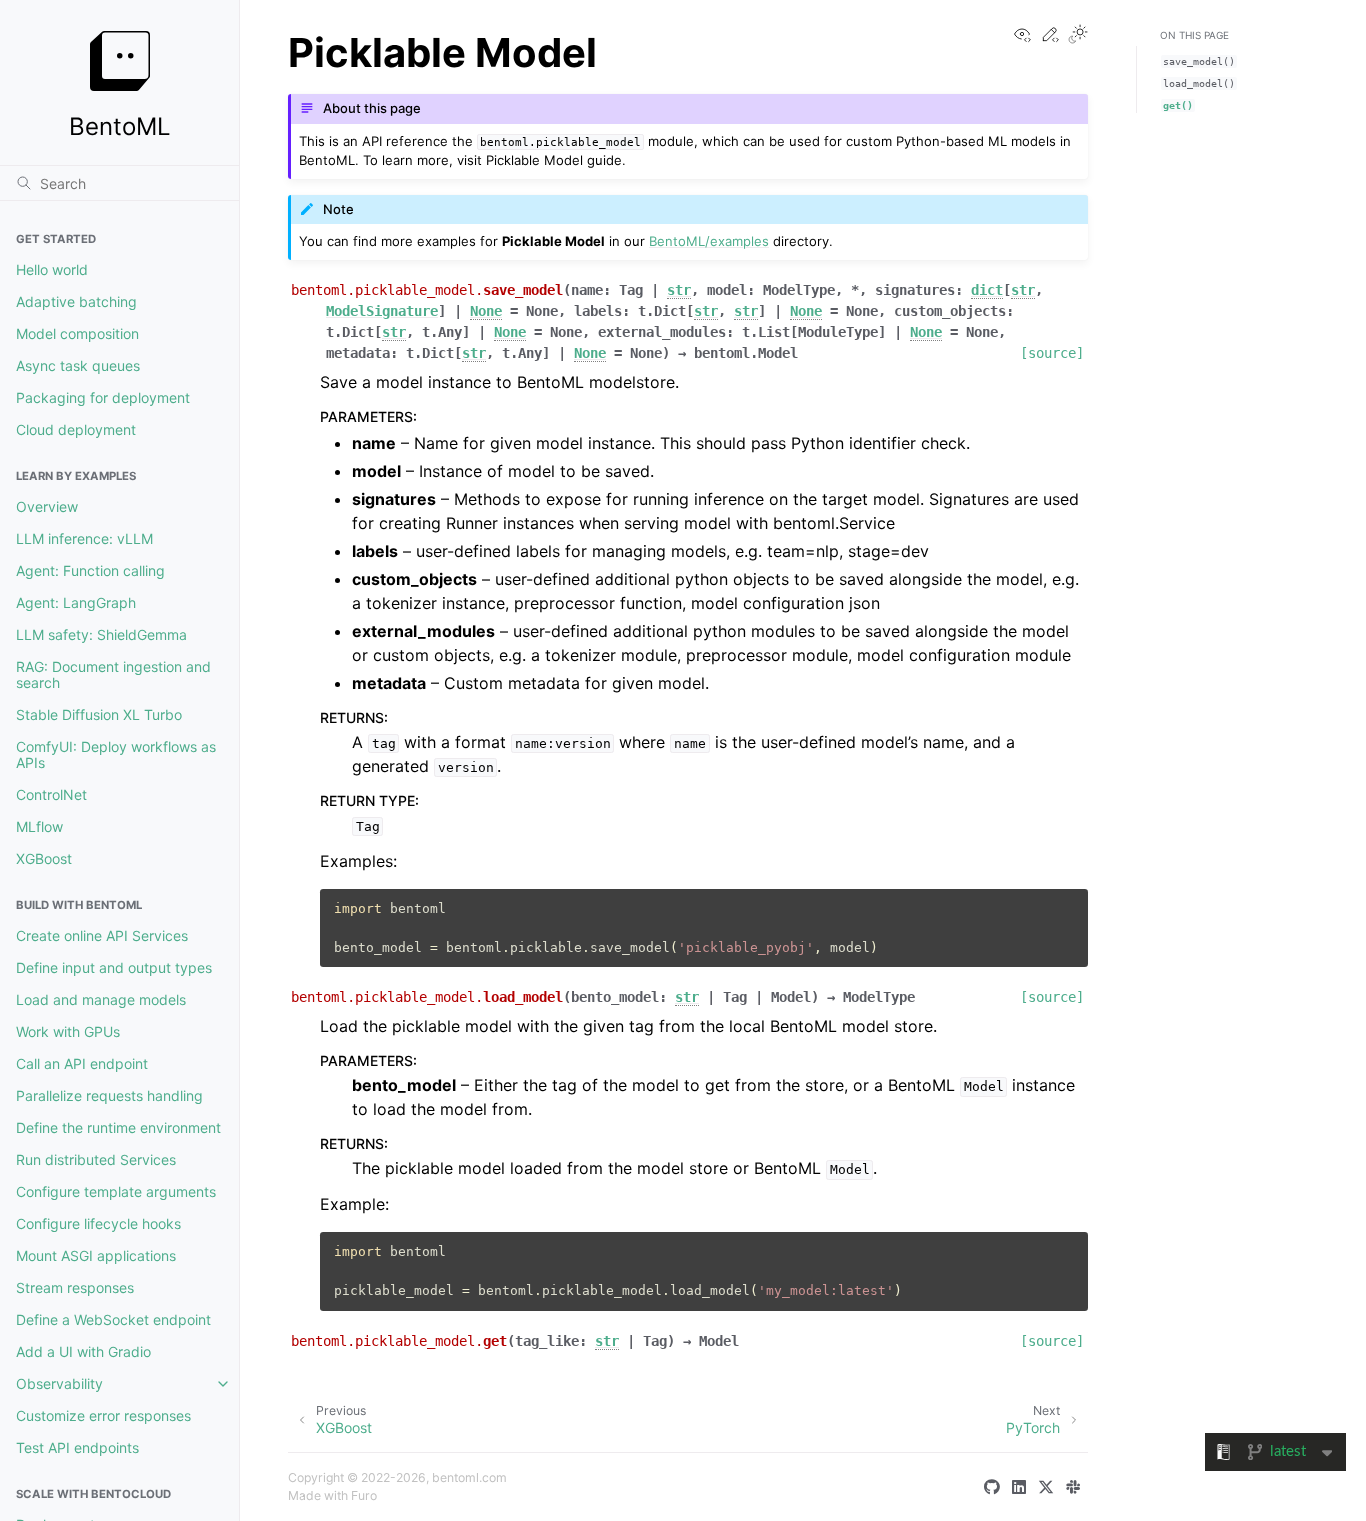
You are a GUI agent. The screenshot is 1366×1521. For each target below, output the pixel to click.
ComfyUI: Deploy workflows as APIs (116, 754)
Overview (47, 506)
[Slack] (1077, 1487)
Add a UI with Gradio (83, 1351)
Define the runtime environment (118, 1127)
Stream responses (75, 1287)
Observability (59, 1383)
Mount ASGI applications (96, 1255)
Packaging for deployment (103, 397)
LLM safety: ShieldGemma (101, 634)
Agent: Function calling (90, 570)
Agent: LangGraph (76, 602)
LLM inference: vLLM (84, 538)
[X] (1050, 1487)
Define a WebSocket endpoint (113, 1319)
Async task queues (78, 365)
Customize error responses (103, 1415)
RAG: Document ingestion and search (113, 674)
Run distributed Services (96, 1159)
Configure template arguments (116, 1191)
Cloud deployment (76, 429)
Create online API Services (102, 935)
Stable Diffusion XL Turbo (99, 714)
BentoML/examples (709, 241)
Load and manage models (101, 999)
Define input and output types (114, 967)
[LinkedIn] (1023, 1487)
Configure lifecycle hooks (98, 1223)
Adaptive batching (76, 301)
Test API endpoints (77, 1447)
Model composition (77, 333)
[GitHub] (996, 1487)
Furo (364, 1495)
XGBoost (44, 858)
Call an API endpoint (82, 1063)
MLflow (39, 826)
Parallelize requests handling (109, 1095)
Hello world (52, 269)
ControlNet (51, 794)
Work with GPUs (68, 1031)
